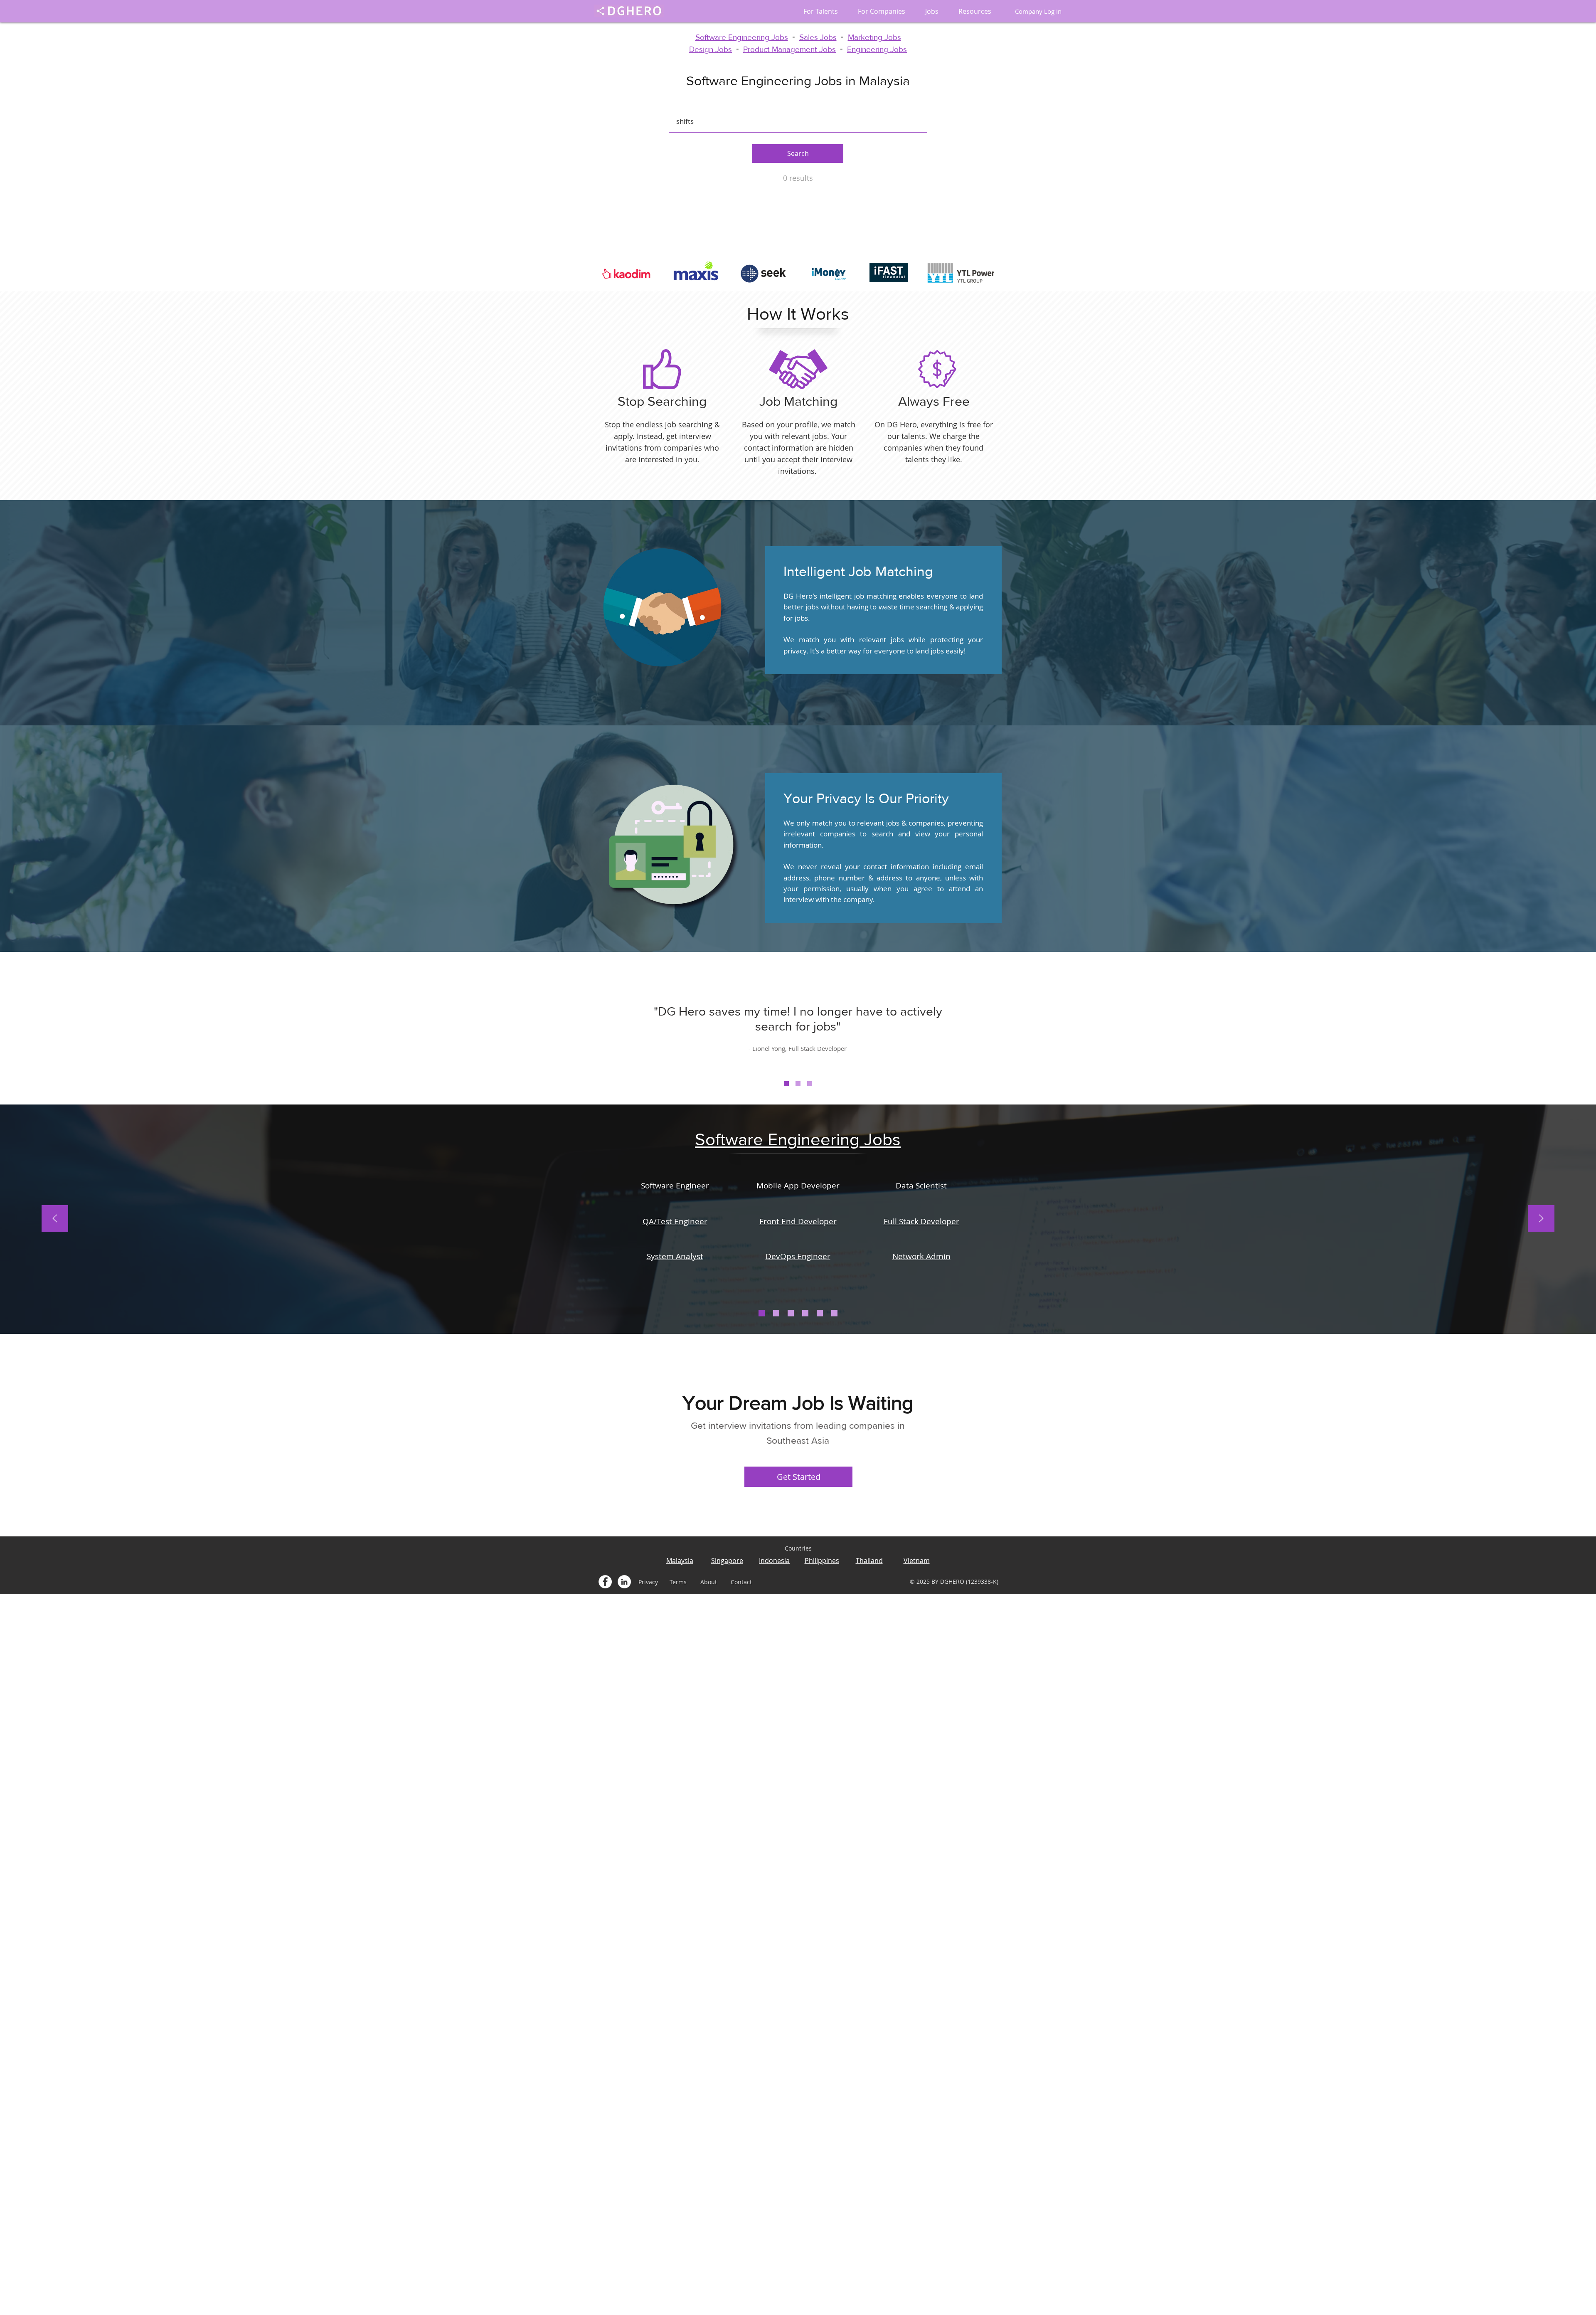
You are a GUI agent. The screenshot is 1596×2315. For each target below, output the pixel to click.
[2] (798, 1084)
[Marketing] (805, 1313)
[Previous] (55, 1219)
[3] (810, 1084)
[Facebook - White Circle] (605, 1582)
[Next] (1541, 1219)
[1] (786, 1084)
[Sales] (791, 1313)
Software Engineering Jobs (742, 37)
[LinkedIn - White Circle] (624, 1582)
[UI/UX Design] (820, 1313)
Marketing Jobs (874, 37)
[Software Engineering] (762, 1313)
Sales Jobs (818, 37)
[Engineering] (776, 1313)
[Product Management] (834, 1313)
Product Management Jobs (789, 49)
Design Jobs (711, 49)
